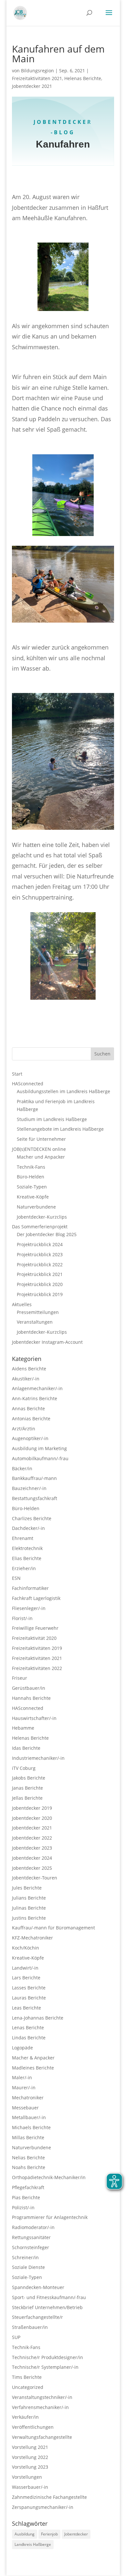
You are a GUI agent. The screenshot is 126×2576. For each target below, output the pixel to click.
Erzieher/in (24, 1568)
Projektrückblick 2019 (40, 1294)
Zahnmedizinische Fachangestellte (49, 2497)
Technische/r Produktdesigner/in (47, 2357)
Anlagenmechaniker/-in (37, 1388)
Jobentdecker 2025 (32, 1868)
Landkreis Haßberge (33, 2544)
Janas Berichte (27, 1788)
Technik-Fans (31, 1167)
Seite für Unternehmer (41, 1139)
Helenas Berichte (83, 78)
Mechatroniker (28, 2098)
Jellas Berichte (27, 1798)
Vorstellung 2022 (30, 2457)
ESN (16, 1578)
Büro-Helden (31, 1177)
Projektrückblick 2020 (40, 1284)
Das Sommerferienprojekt (40, 1227)
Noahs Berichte (29, 2167)
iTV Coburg (24, 1768)
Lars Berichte (26, 1978)
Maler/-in (22, 2077)
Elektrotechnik (27, 1548)
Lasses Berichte (29, 1988)
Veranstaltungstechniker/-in (42, 2397)
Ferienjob (49, 2534)
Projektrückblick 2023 (40, 1254)
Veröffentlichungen (33, 2427)
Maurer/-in (24, 2087)
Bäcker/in (22, 1468)
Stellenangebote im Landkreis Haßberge (60, 1129)
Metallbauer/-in (29, 2117)
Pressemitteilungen (38, 1312)
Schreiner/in (25, 2257)
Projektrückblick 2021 (40, 1274)
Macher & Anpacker (33, 2058)
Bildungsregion (37, 71)
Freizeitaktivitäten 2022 (37, 1668)
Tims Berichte (27, 2377)
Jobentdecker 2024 (32, 1858)
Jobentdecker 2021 (32, 86)
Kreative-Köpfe (33, 1197)
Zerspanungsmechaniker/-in (43, 2507)
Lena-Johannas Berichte (38, 2018)
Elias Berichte (27, 1558)
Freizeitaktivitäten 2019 (37, 1648)
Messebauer (25, 2108)
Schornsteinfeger (31, 2247)
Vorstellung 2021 (30, 2447)
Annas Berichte (28, 1408)
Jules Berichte (27, 1888)
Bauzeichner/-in (29, 1488)
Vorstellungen (27, 2477)
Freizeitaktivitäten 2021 (37, 78)
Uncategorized (28, 2387)
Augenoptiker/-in (30, 1438)
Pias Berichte (26, 2197)
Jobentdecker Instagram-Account (47, 1342)
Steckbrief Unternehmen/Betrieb (47, 2307)
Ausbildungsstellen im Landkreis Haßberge (63, 1091)
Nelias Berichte (28, 2158)
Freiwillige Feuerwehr (35, 1628)
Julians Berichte (29, 1898)
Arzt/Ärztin (24, 1429)
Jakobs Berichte (29, 1778)
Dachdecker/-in (28, 1528)
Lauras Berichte (29, 1998)
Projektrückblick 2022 (40, 1264)
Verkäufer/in (25, 2417)
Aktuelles (22, 1304)
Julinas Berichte (29, 1908)
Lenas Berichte (28, 2027)
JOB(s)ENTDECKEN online (39, 1149)
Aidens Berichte (29, 1369)
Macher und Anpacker (41, 1157)
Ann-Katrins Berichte (35, 1398)
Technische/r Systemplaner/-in (45, 2367)
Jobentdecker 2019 (32, 1808)
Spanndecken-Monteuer (38, 2287)
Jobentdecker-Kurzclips (42, 1217)
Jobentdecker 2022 (32, 1838)
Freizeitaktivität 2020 (34, 1638)
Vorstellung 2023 (30, 2467)
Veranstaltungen (35, 1322)
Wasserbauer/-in (30, 2487)
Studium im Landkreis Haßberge (52, 1119)
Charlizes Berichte (32, 1518)
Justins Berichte (29, 1918)
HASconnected (28, 1084)
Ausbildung (25, 2534)
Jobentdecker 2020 (32, 1818)
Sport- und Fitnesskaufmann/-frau (49, 2297)
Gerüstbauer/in (29, 1688)
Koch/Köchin (26, 1948)
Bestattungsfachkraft (35, 1498)
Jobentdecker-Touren (35, 1878)
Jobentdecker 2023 (32, 1848)
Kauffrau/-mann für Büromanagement (53, 1928)
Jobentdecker (76, 2534)
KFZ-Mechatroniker (32, 1938)
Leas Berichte (26, 2008)
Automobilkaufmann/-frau (40, 1458)
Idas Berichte (26, 1748)
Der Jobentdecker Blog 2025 (47, 1234)
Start (17, 1074)
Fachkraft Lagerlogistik (36, 1598)
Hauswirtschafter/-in (34, 1718)
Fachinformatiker (30, 1588)
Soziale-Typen (32, 1187)
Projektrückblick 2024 (40, 1244)
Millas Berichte (28, 2137)
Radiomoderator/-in (33, 2227)
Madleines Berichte (33, 2068)
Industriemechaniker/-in (38, 1758)
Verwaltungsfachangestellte (42, 2437)
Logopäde (22, 2048)
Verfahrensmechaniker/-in (40, 2407)
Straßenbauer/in (30, 2327)
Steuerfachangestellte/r (37, 2317)
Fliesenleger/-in (29, 1608)
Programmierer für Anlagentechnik (50, 2217)
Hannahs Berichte (31, 1698)
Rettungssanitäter (31, 2237)
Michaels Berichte (31, 2127)
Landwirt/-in (25, 1968)
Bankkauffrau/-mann (34, 1478)
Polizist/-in (23, 2207)
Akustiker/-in (26, 1379)
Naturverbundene (36, 1207)
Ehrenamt (23, 1538)
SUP (16, 2337)
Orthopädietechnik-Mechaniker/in (49, 2177)
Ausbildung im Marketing (39, 1448)
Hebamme (23, 1728)
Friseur (20, 1678)
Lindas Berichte (29, 2038)
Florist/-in (22, 1618)
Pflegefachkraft (28, 2187)
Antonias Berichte (31, 1419)
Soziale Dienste (28, 2267)
